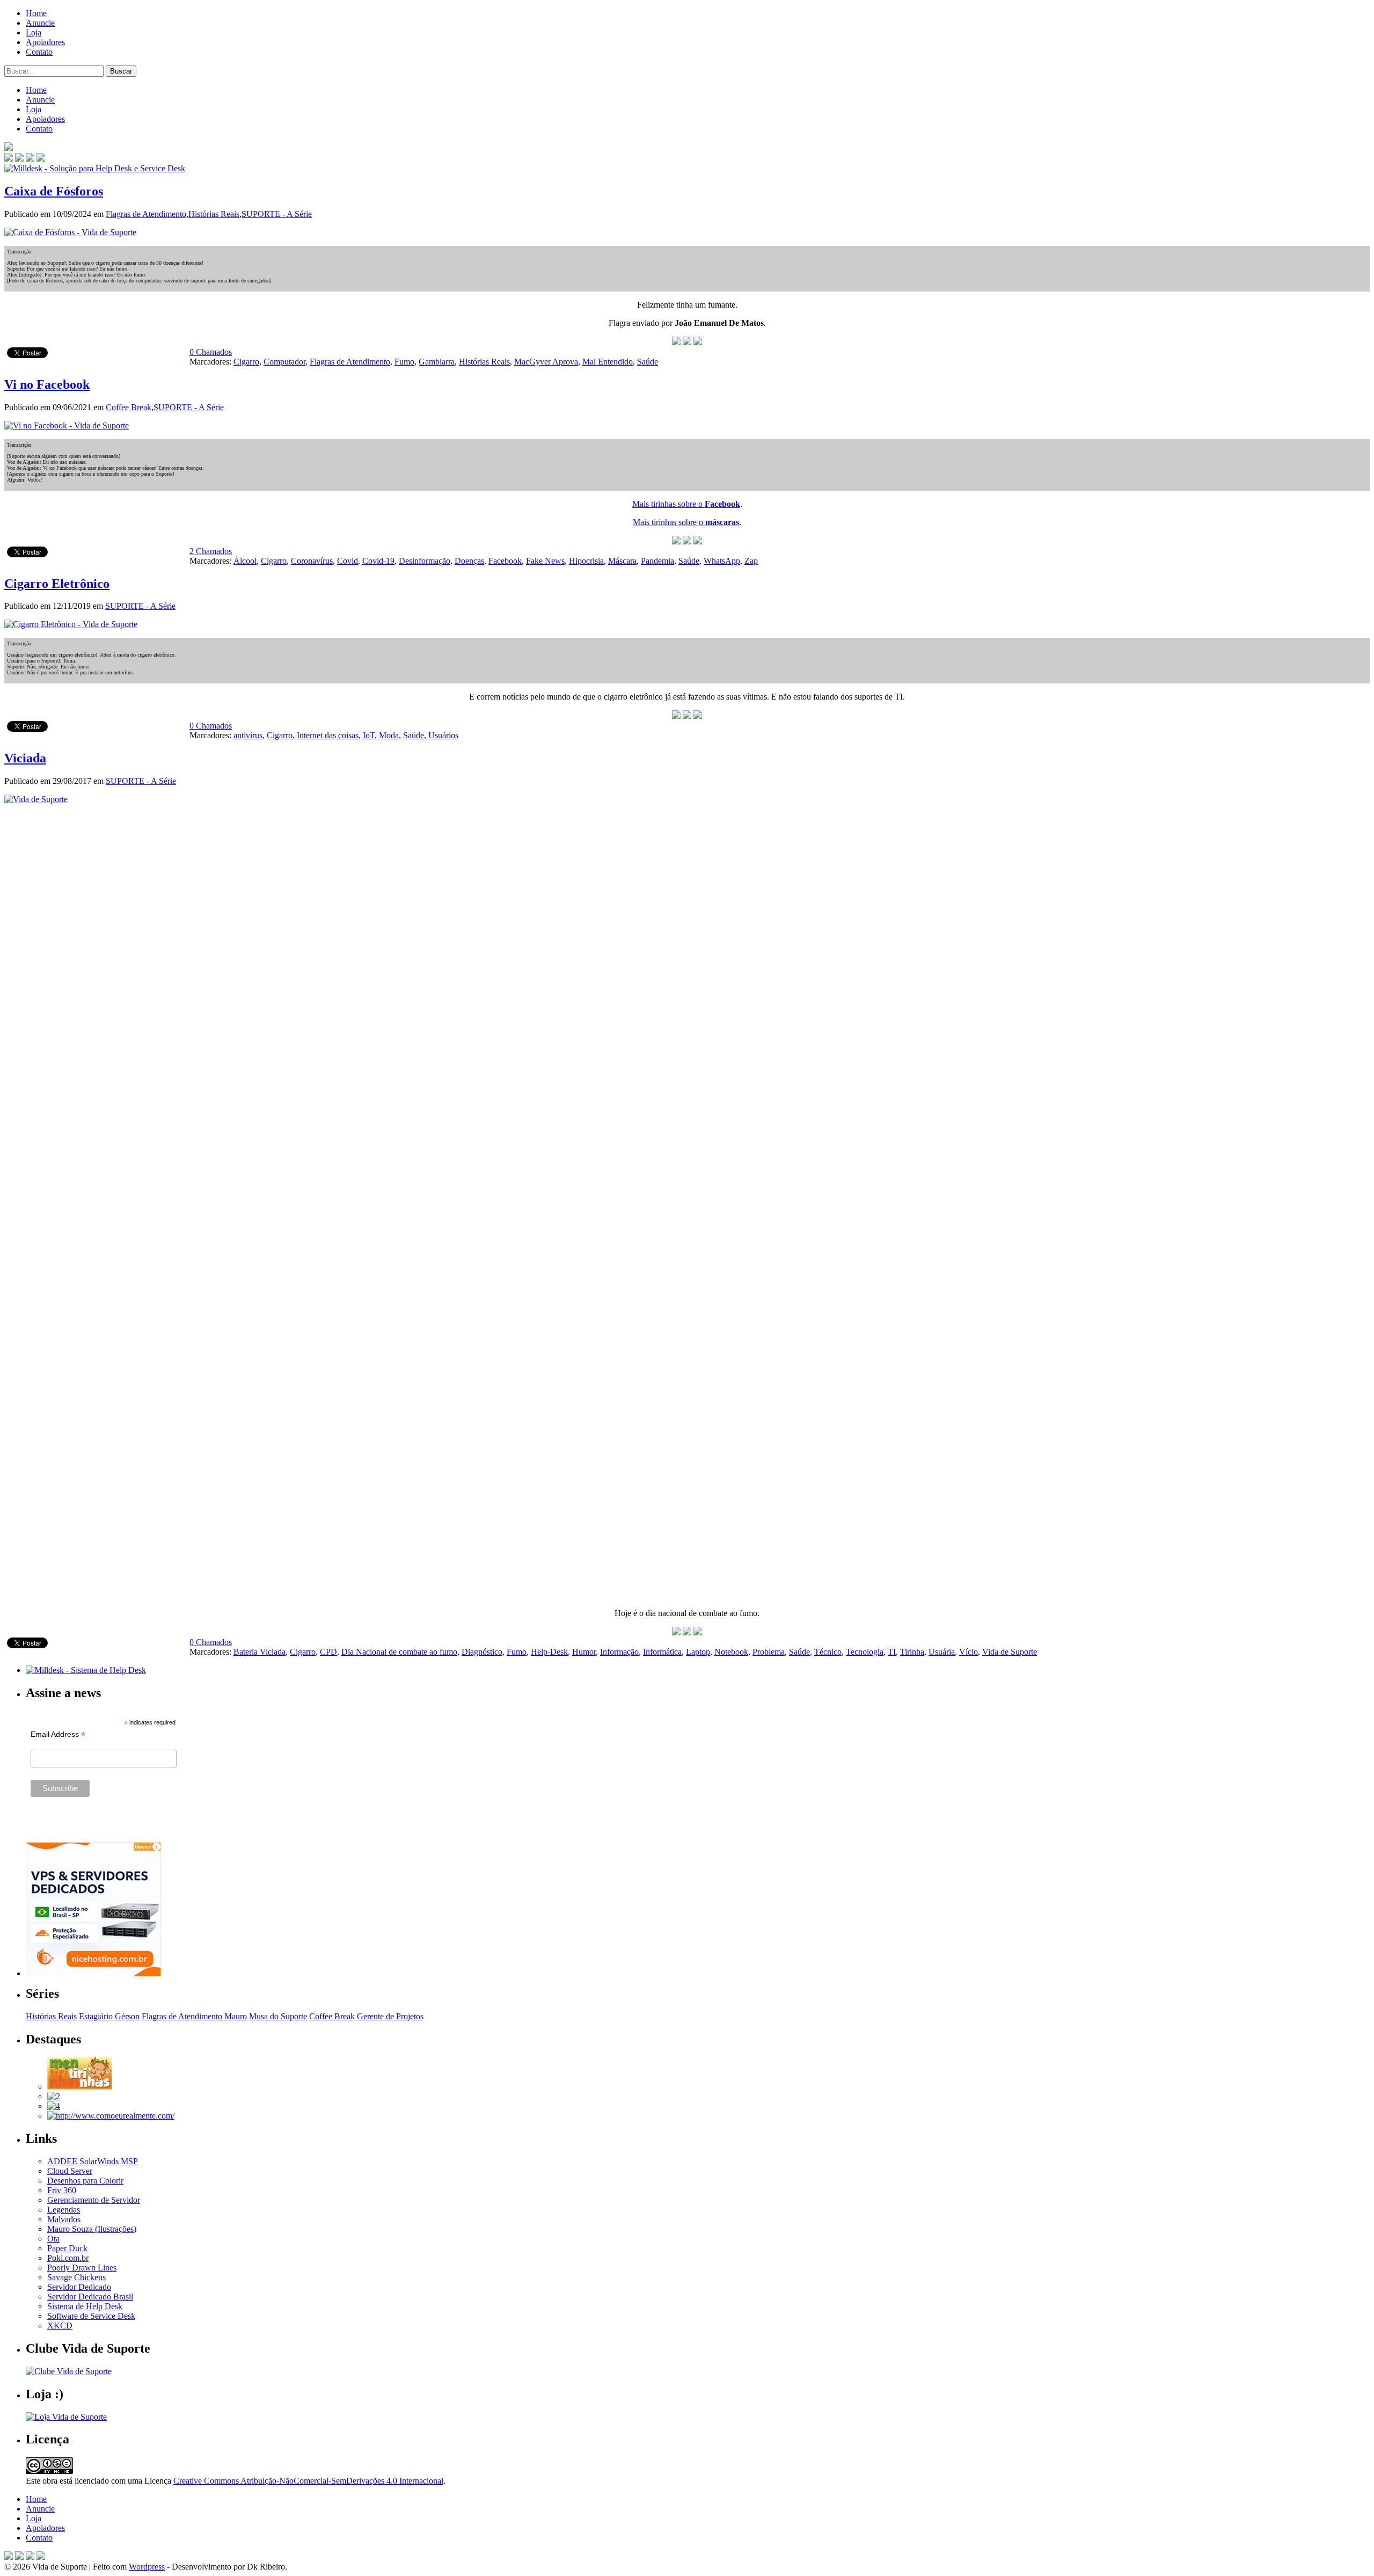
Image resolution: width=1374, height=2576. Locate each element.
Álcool (245, 561)
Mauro (236, 2016)
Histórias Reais (214, 214)
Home (36, 13)
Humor (584, 1652)
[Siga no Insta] (9, 159)
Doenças (469, 561)
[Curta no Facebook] (19, 159)
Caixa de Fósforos (54, 191)
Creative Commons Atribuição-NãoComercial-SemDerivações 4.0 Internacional (308, 2481)
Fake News (545, 561)
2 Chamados (211, 551)
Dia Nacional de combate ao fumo (399, 1652)
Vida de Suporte (1010, 1652)
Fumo (404, 362)
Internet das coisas (328, 735)
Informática (662, 1652)
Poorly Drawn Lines (82, 2268)
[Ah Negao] (54, 2106)
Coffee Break (129, 407)
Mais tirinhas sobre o (686, 504)
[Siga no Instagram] (41, 2557)
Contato (39, 52)
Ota (53, 2239)
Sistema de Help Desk (85, 2306)
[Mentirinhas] (79, 2087)
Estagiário (96, 2016)
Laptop (698, 1652)
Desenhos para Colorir (85, 2181)
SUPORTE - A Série (277, 214)
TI (892, 1652)
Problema (769, 1652)
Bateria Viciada (260, 1652)
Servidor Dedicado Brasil (90, 2297)
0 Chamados (211, 352)
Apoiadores (45, 42)
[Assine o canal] (41, 159)
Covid (348, 561)
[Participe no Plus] (30, 2557)
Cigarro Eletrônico (57, 584)
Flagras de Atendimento (146, 214)
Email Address (58, 1734)
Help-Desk (549, 1652)
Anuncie (40, 23)
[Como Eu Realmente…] (111, 2116)
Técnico (828, 1652)
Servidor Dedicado (79, 2287)
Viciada (25, 758)
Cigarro (246, 362)
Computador (284, 362)
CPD (328, 1652)
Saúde (648, 362)
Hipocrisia (586, 561)
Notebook (731, 1652)
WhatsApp (722, 561)
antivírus (248, 735)
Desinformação (425, 561)
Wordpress (147, 2567)
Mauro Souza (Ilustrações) (92, 2229)
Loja (34, 32)
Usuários (443, 735)
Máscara (622, 561)
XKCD (60, 2326)
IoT (369, 735)
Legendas (64, 2210)
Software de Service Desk (91, 2316)
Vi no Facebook (47, 384)
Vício (969, 1652)
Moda (389, 735)
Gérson (127, 2016)
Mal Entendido (608, 362)
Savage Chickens (76, 2277)
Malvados (64, 2219)
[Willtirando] (54, 2096)
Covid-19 (378, 561)
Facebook (505, 561)
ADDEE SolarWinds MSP (93, 2161)
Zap (751, 561)
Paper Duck (67, 2248)
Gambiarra (437, 362)
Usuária (942, 1652)
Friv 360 (62, 2190)
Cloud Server (70, 2171)
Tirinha (912, 1652)
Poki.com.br (68, 2258)
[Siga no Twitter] (30, 159)
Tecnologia (865, 1652)
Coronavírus (312, 561)
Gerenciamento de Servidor (94, 2200)
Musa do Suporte (278, 2016)
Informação (619, 1652)
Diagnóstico (482, 1652)
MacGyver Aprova (546, 362)
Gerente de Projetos (390, 2016)
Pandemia (657, 561)
